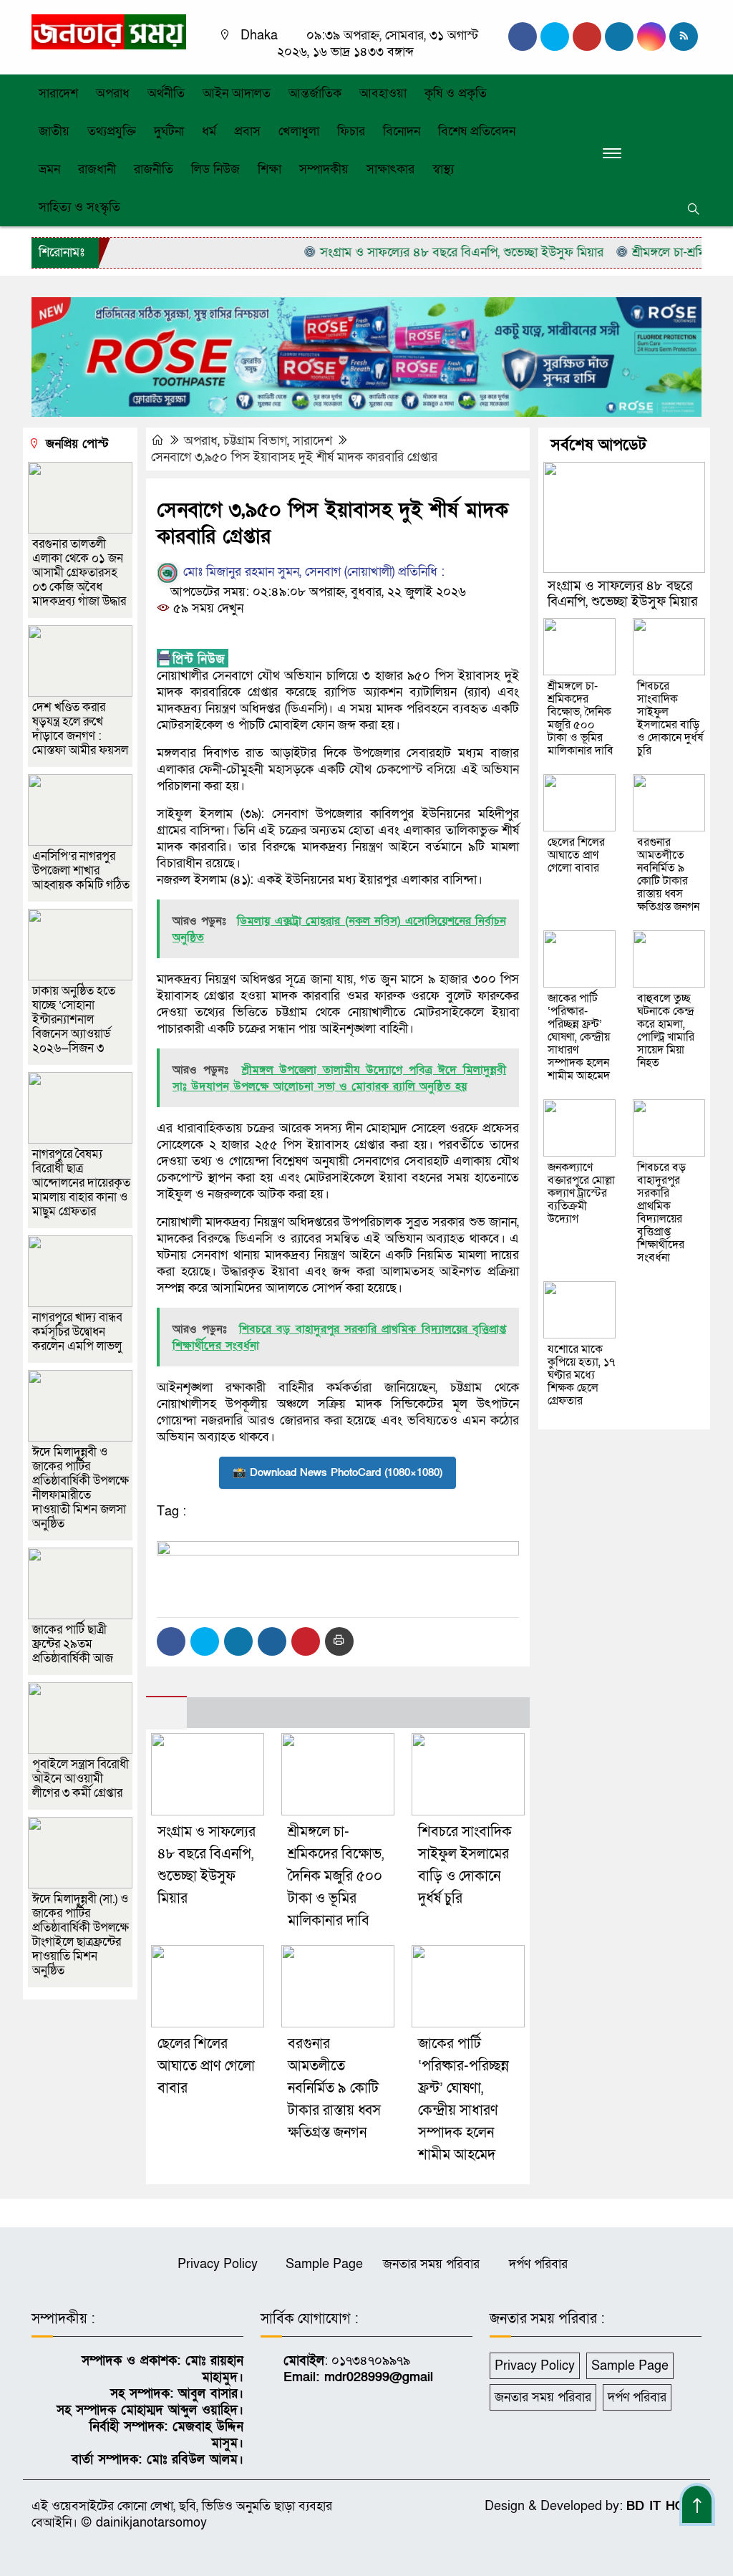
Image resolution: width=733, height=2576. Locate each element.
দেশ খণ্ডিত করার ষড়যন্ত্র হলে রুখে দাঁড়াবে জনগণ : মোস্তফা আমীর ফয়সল (80, 729)
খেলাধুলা (299, 131)
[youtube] (651, 37)
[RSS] (684, 37)
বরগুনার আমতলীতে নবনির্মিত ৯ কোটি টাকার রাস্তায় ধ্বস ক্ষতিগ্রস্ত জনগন (334, 2088)
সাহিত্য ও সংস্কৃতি (79, 207)
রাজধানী (97, 169)
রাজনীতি (154, 169)
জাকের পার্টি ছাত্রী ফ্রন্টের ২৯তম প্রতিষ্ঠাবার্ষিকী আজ (73, 1644)
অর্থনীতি (166, 93)
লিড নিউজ (215, 169)
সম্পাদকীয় (324, 169)
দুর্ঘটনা (169, 131)
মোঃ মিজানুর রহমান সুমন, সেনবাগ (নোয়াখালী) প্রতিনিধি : (312, 572)
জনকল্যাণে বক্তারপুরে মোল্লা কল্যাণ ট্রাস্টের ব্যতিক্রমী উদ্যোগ (581, 1193)
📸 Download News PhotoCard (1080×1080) (338, 1472)
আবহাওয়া (383, 93)
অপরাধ (113, 93)
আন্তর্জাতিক (315, 93)
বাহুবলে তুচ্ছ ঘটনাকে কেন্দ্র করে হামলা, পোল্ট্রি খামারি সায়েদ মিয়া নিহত (666, 1031)
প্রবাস (247, 131)
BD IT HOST (664, 2506)
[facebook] (523, 37)
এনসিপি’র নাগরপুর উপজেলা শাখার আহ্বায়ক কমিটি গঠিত (81, 870)
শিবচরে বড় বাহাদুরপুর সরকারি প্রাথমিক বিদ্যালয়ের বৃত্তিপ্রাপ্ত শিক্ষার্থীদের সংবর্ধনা (661, 1212)
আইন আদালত (237, 93)
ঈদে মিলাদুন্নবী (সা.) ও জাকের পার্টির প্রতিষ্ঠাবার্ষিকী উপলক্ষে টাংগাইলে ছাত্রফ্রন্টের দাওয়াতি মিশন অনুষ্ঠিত (81, 1935)
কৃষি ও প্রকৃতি (456, 93)
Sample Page (324, 2264)
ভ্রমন (49, 169)
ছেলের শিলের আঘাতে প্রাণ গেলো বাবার (206, 2066)
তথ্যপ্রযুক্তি (112, 131)
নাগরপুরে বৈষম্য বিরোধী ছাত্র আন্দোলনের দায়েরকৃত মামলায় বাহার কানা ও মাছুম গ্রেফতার (81, 1183)
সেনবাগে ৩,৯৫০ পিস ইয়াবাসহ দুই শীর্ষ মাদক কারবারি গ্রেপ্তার (294, 457)
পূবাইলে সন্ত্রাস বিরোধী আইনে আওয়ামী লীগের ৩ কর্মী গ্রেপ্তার (81, 1779)
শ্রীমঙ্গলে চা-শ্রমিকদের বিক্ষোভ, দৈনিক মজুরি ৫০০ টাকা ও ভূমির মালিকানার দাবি (336, 1876)
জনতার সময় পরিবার (431, 2264)
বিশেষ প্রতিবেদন (477, 131)
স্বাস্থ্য (443, 169)
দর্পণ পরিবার (538, 2264)
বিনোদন (402, 131)
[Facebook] (171, 1641)
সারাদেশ (58, 93)
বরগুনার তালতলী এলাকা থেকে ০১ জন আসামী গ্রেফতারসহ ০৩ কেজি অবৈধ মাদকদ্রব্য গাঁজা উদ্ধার (79, 573)
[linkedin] (619, 37)
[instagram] (587, 37)
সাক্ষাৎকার (390, 169)
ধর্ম (209, 131)
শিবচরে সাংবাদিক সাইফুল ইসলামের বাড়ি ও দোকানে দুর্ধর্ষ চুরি (670, 718)
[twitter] (555, 37)
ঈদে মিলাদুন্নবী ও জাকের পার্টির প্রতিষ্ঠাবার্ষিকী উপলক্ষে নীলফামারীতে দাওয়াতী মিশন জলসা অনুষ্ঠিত (81, 1488)
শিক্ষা (270, 169)
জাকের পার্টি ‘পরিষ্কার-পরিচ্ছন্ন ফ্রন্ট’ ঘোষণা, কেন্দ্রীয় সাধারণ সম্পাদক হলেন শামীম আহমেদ (579, 1037)
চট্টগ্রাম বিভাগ (255, 441)
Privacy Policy (218, 2264)
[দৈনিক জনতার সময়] (109, 31)
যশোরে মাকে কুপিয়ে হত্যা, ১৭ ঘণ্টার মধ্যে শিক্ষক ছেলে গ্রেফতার (581, 1375)
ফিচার (351, 131)
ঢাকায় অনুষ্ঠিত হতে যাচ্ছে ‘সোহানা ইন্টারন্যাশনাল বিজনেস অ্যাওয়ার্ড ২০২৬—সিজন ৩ (74, 1019)
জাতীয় (54, 131)
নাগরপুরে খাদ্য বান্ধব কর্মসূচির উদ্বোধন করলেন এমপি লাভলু (77, 1332)
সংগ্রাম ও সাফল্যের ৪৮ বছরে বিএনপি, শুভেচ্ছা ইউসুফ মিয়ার (427, 252)
